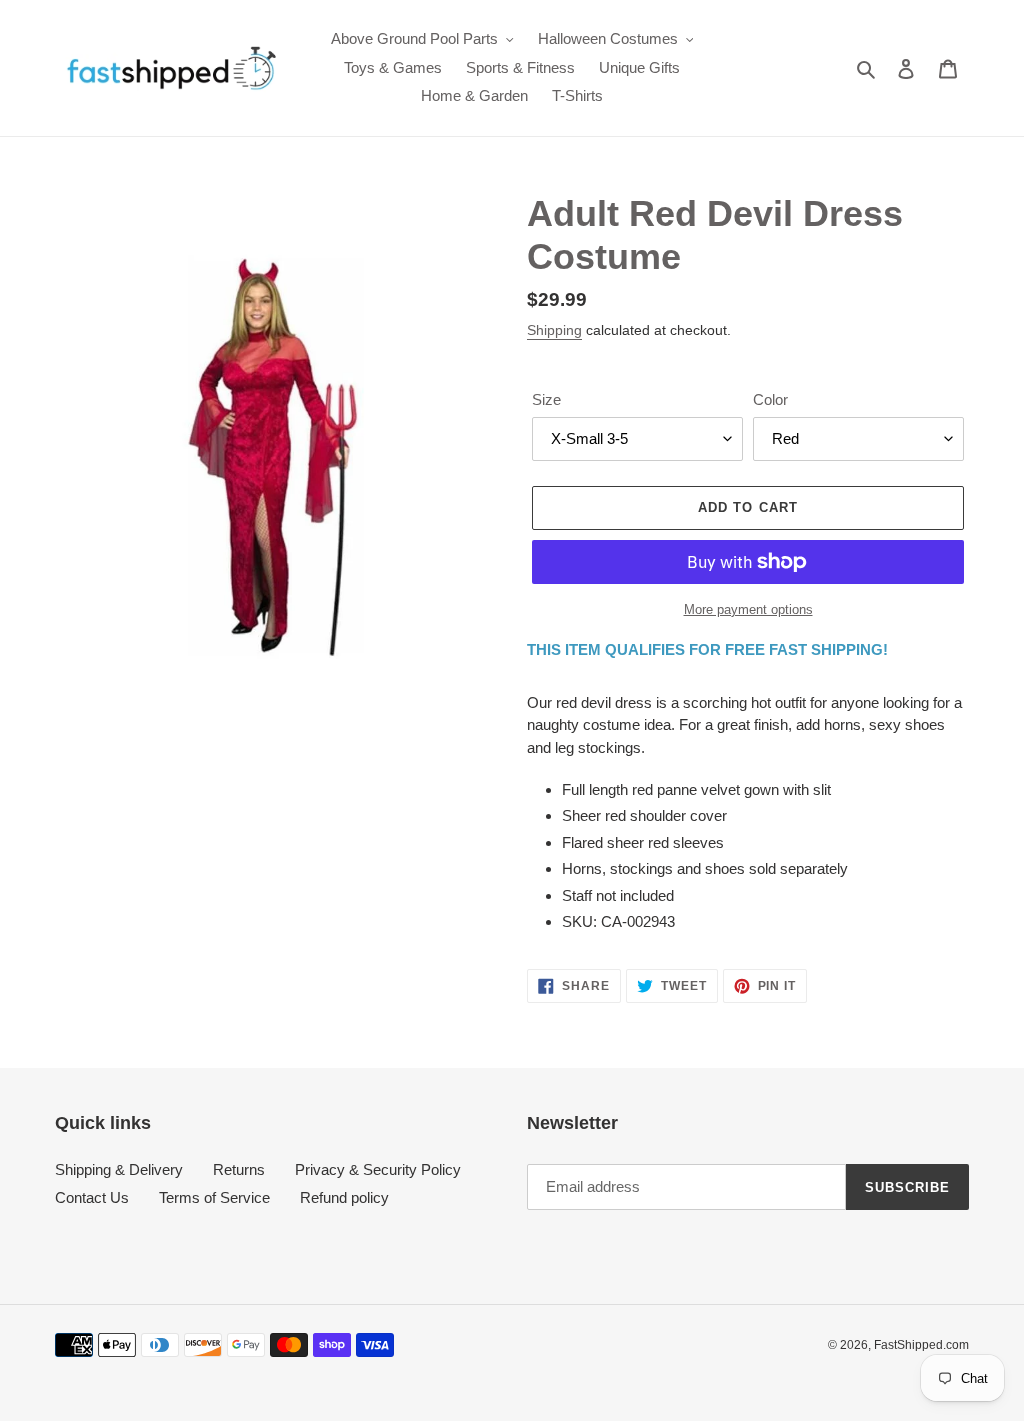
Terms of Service (214, 1197)
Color (770, 399)
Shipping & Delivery (119, 1169)
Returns (239, 1169)
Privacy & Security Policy (378, 1169)
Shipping (554, 330)
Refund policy (344, 1197)
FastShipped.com (921, 1345)
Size (546, 399)
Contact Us (92, 1197)
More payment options (748, 609)
